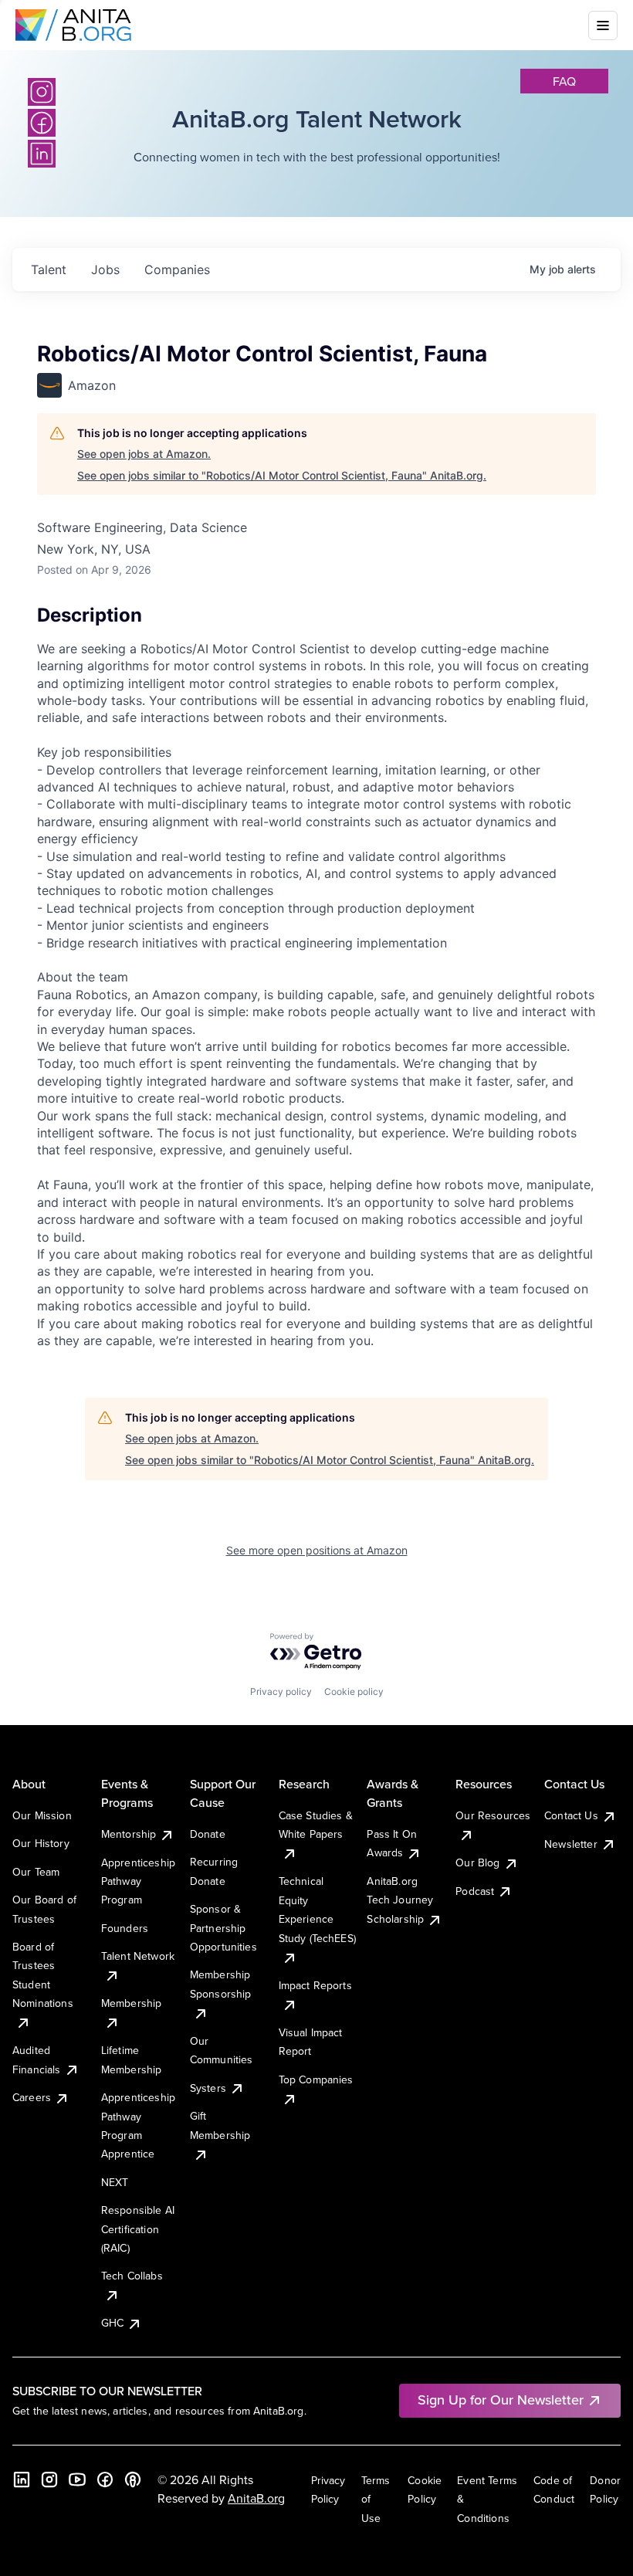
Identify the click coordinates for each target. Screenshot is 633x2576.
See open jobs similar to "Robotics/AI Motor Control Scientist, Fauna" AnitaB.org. (282, 475)
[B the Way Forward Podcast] (133, 2479)
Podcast (475, 1891)
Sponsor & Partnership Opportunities (223, 1928)
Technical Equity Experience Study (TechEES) (317, 1909)
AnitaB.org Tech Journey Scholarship (400, 1900)
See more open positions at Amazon (317, 1550)
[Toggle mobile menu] (603, 25)
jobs (105, 269)
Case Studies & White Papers (316, 1825)
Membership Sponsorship (221, 1984)
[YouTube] (77, 2479)
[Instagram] (42, 92)
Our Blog (477, 1863)
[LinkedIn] (22, 2479)
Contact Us (571, 1815)
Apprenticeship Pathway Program (138, 1881)
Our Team (36, 1872)
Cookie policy (354, 1691)
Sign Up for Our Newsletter (501, 2400)
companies (177, 269)
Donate (208, 1834)
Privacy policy (281, 1691)
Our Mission (42, 1815)
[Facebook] (105, 2479)
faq (564, 81)
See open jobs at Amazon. (144, 454)
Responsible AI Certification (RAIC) (138, 2229)
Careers (32, 2097)
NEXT (115, 2182)
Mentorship (129, 1834)
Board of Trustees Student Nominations (43, 1975)
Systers (208, 2088)
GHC (112, 2323)
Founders (125, 1928)
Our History (41, 1843)
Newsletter (571, 1844)
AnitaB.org (256, 2498)
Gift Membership (220, 2125)
